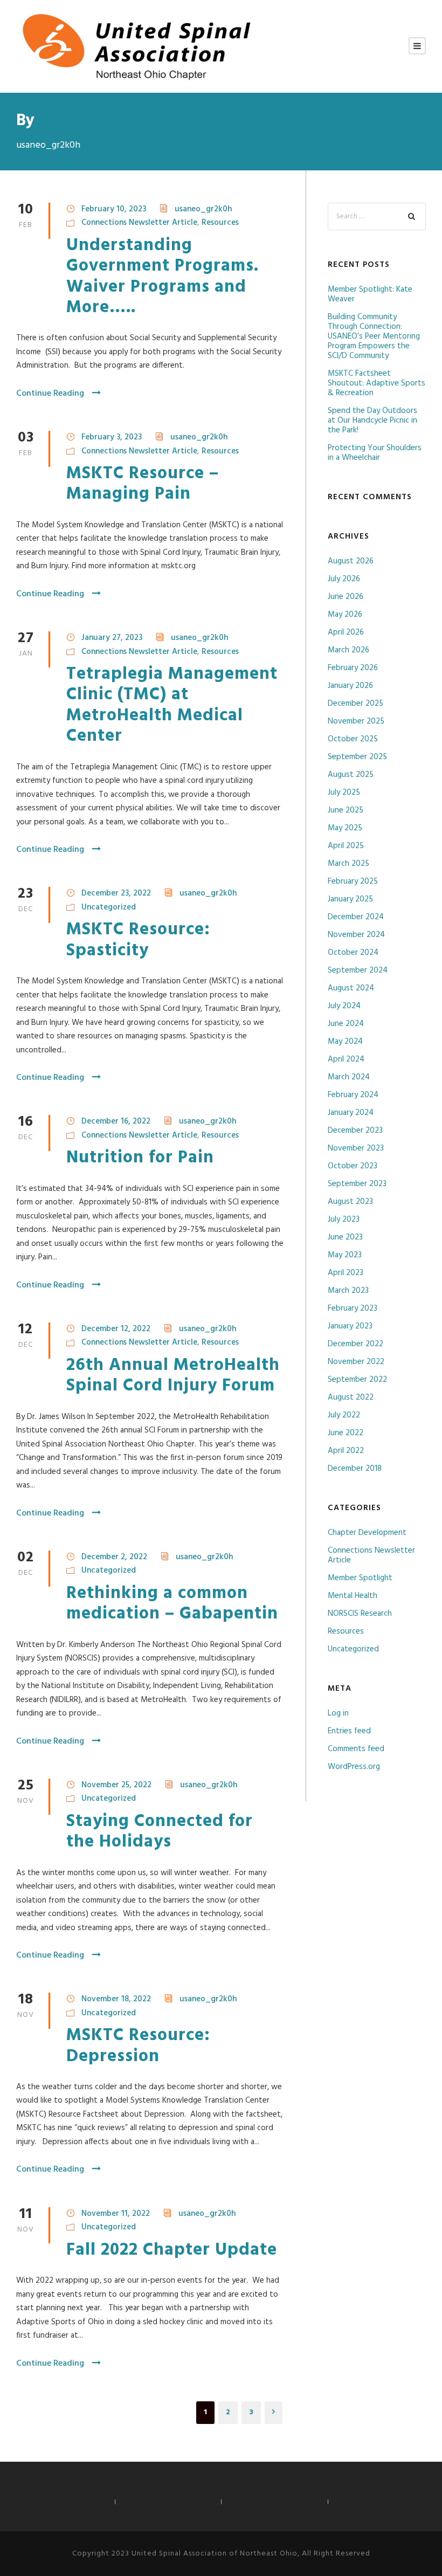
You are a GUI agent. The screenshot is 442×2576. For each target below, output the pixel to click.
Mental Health (353, 1596)
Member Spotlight (360, 1578)
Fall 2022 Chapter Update (172, 2250)
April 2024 (346, 1059)
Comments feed (356, 1749)
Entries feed (349, 1731)
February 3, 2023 (112, 437)
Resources (220, 223)
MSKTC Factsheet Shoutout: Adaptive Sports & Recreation (377, 383)
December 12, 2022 (116, 1329)
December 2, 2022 (114, 1557)
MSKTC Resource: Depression (138, 2046)
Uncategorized (109, 907)
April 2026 (346, 632)
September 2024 (358, 970)
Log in (338, 1713)
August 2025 (351, 775)
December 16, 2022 (116, 1121)
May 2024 (345, 1042)
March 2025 (348, 864)
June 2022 (346, 1433)
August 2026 (351, 561)
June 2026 (346, 597)
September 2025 (357, 757)
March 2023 (348, 1291)
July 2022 (344, 1415)
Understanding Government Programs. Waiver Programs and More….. (165, 277)
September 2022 (357, 1380)
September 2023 (357, 1184)
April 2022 (346, 1451)
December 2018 (355, 1469)
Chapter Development (367, 1533)
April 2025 (346, 846)
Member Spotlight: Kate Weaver (370, 294)
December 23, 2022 (116, 893)
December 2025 (355, 704)
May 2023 (345, 1255)
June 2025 (346, 810)
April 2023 (346, 1273)
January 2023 (350, 1326)
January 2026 (350, 686)
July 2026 (344, 579)
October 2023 (353, 1166)
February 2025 (353, 881)
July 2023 (344, 1220)
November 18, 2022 (116, 1999)
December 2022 (355, 1344)
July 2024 (344, 1006)
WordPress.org (354, 1767)
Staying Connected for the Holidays (160, 1832)
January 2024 (351, 1113)
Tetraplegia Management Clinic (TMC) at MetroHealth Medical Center (172, 705)
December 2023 (355, 1131)
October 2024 (353, 953)
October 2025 (353, 739)
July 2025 (344, 793)
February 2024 (353, 1095)
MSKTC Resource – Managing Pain (143, 484)
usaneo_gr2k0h (203, 209)
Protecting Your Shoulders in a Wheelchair (375, 453)
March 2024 (349, 1077)
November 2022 (356, 1362)
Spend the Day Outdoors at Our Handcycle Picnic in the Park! (372, 421)
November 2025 (356, 721)
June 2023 (345, 1237)
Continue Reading (50, 394)
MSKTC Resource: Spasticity (138, 940)
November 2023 (356, 1148)
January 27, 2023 (112, 638)
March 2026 (348, 650)
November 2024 (356, 935)
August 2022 (351, 1397)
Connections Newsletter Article (139, 223)
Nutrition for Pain (140, 1158)
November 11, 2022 (116, 2214)
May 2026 (345, 615)
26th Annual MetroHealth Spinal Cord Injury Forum (173, 1376)
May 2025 (345, 828)
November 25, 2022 (116, 1785)
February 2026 (353, 668)
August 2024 (351, 988)
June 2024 (346, 1024)
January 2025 (350, 899)
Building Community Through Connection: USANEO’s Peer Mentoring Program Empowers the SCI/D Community (374, 336)
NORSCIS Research (360, 1614)
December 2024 (356, 917)
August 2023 (350, 1202)
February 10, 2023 (114, 209)
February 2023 (353, 1308)
